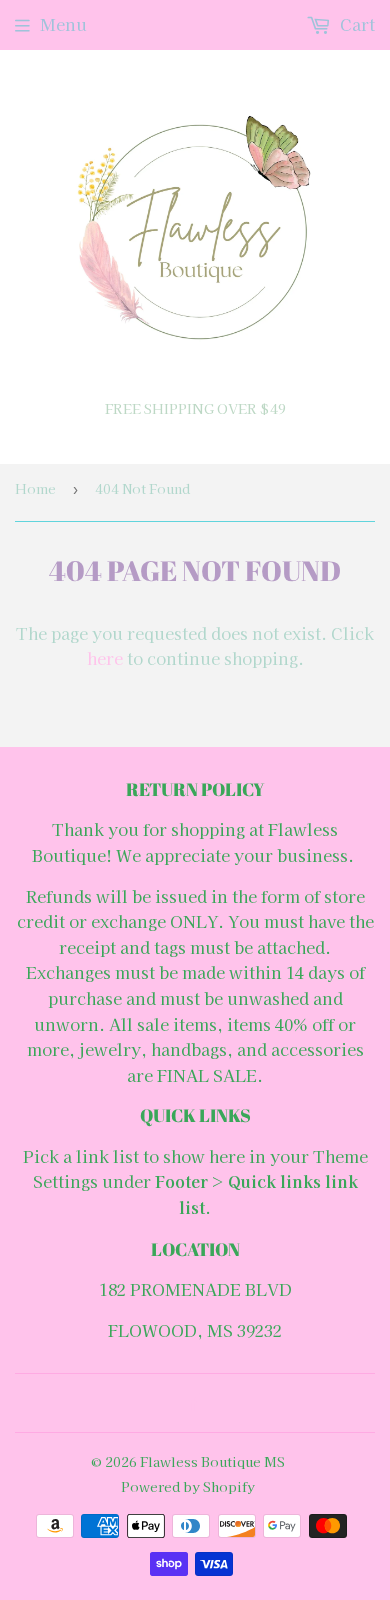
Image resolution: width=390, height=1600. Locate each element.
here (105, 658)
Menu (63, 24)
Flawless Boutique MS (212, 1461)
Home (35, 488)
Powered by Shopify (188, 1486)
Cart (355, 24)
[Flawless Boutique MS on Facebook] (190, 1403)
